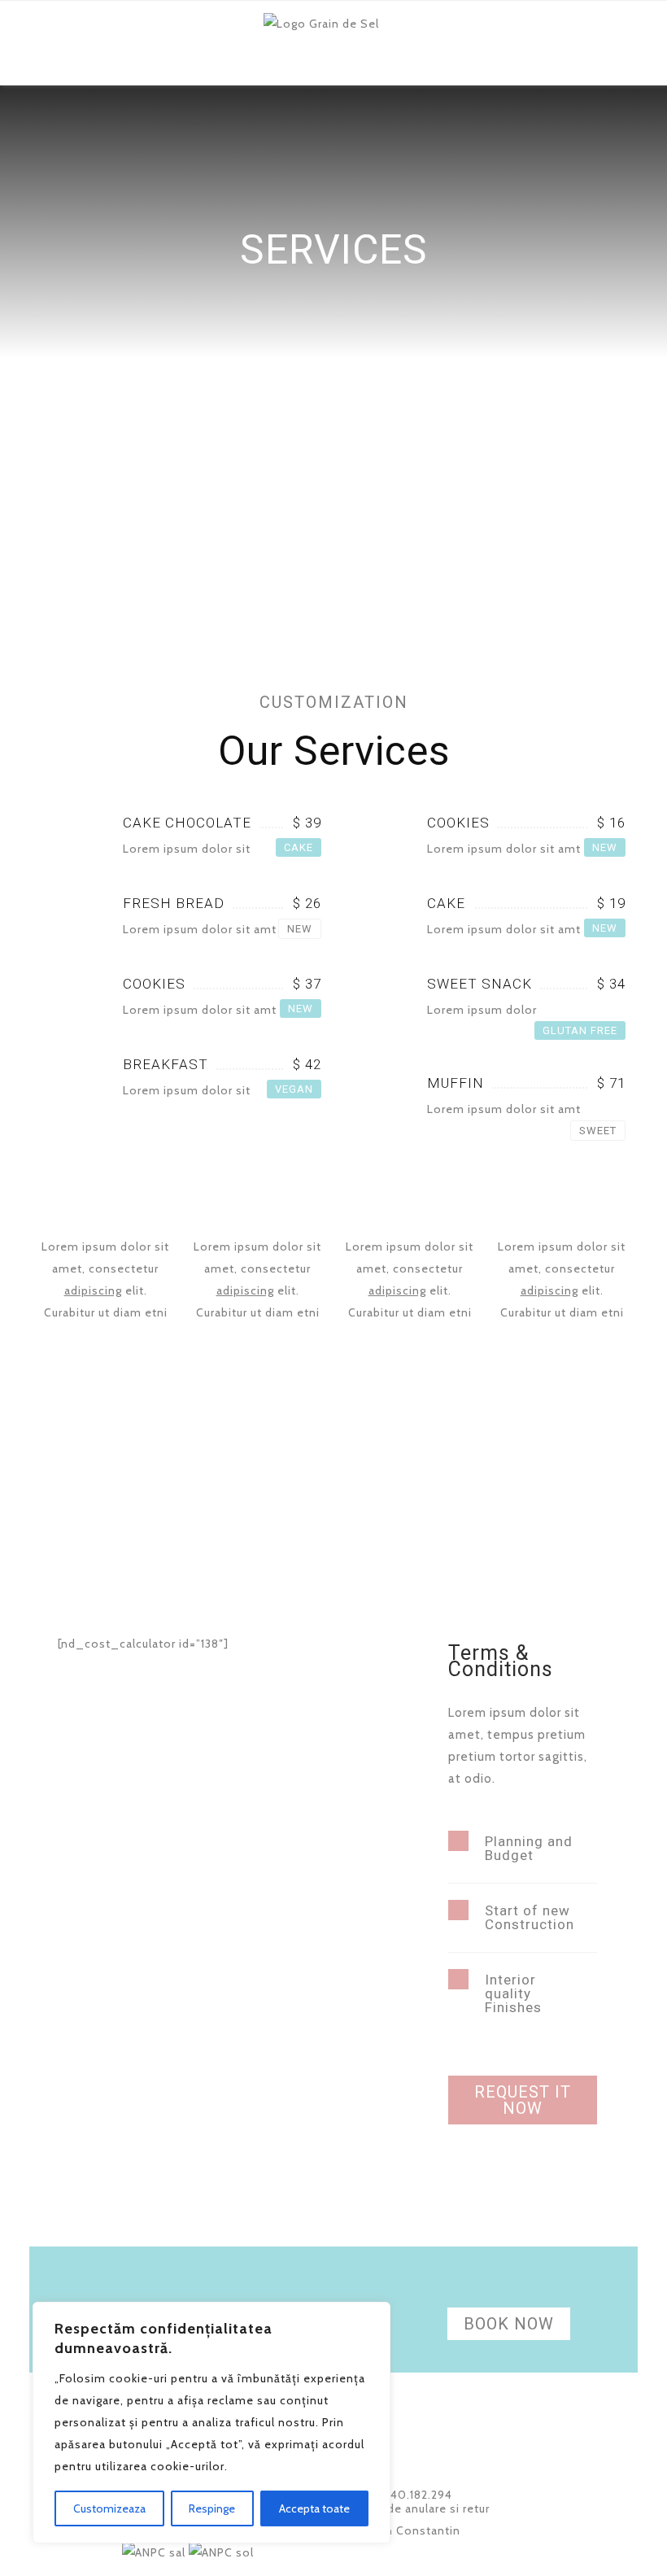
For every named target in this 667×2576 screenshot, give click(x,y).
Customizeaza (109, 2508)
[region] (211, 2423)
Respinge (212, 2508)
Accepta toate (314, 2508)
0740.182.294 (412, 2495)
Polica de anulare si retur (419, 2508)
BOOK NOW (509, 2324)
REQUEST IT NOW (523, 2100)
